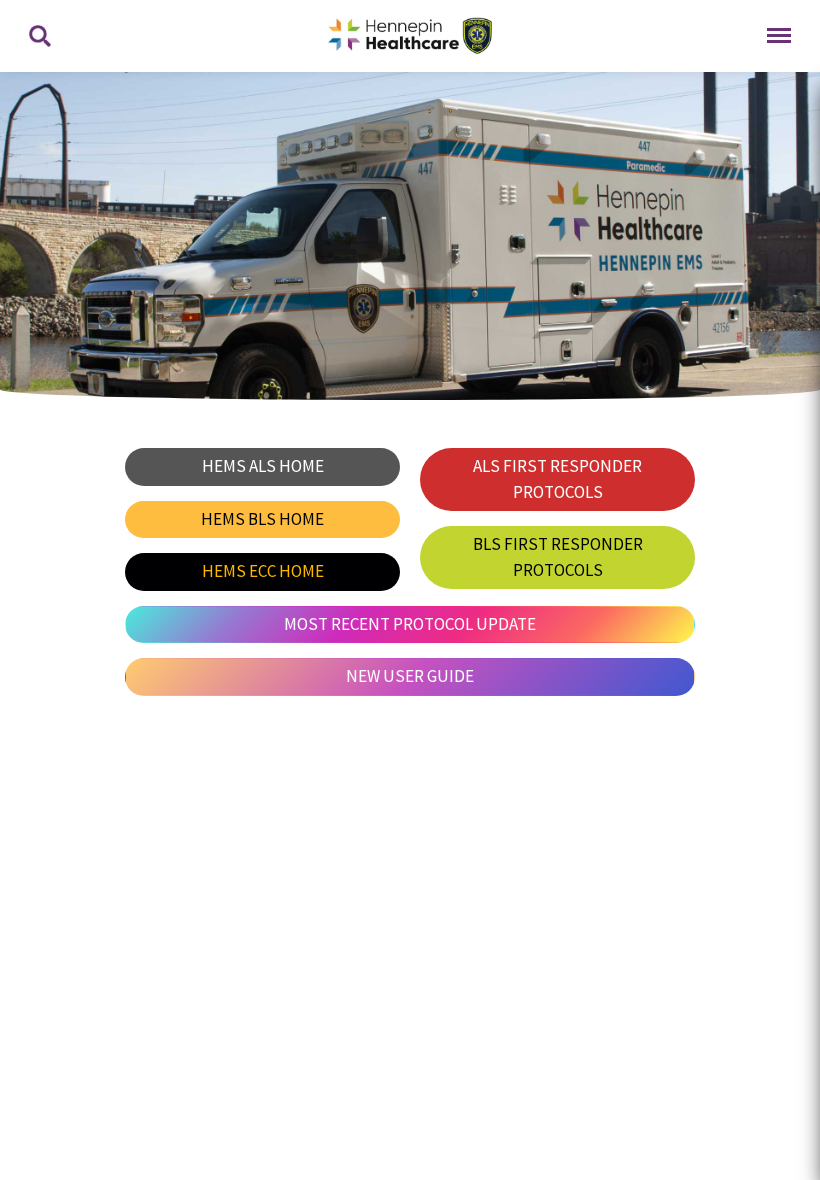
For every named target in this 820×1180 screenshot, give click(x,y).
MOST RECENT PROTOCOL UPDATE (410, 624)
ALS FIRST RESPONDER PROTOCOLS (557, 479)
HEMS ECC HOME (263, 571)
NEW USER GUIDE (410, 676)
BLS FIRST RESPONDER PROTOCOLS (558, 557)
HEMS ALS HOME (263, 466)
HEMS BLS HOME (262, 519)
